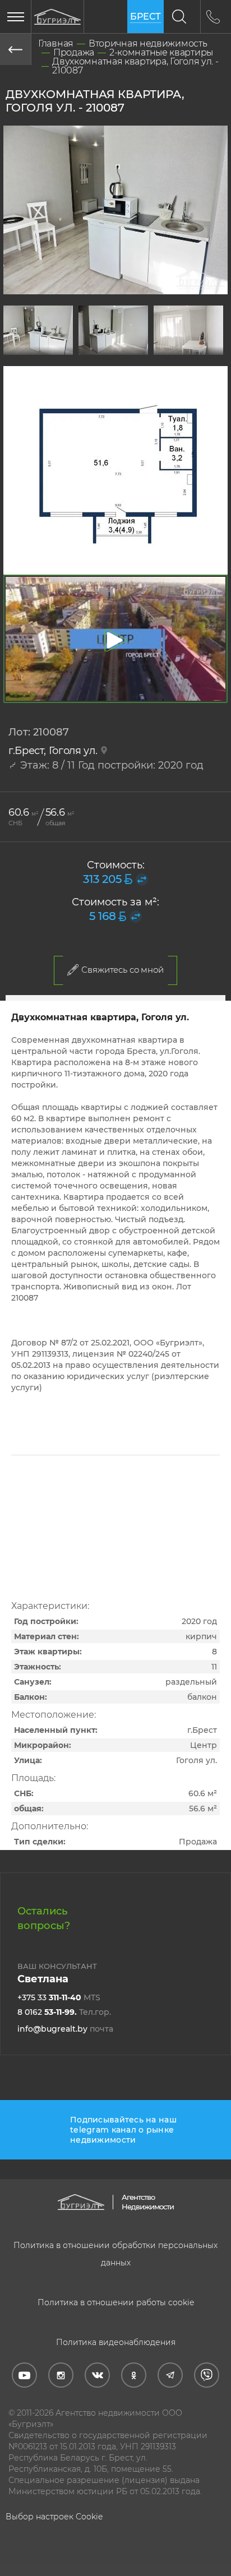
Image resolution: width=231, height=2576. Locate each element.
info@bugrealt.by (65, 2029)
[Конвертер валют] (142, 880)
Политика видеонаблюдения (116, 2342)
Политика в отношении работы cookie (116, 2302)
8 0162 (64, 2012)
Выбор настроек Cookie (54, 2517)
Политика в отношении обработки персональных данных (115, 2254)
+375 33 (59, 1997)
